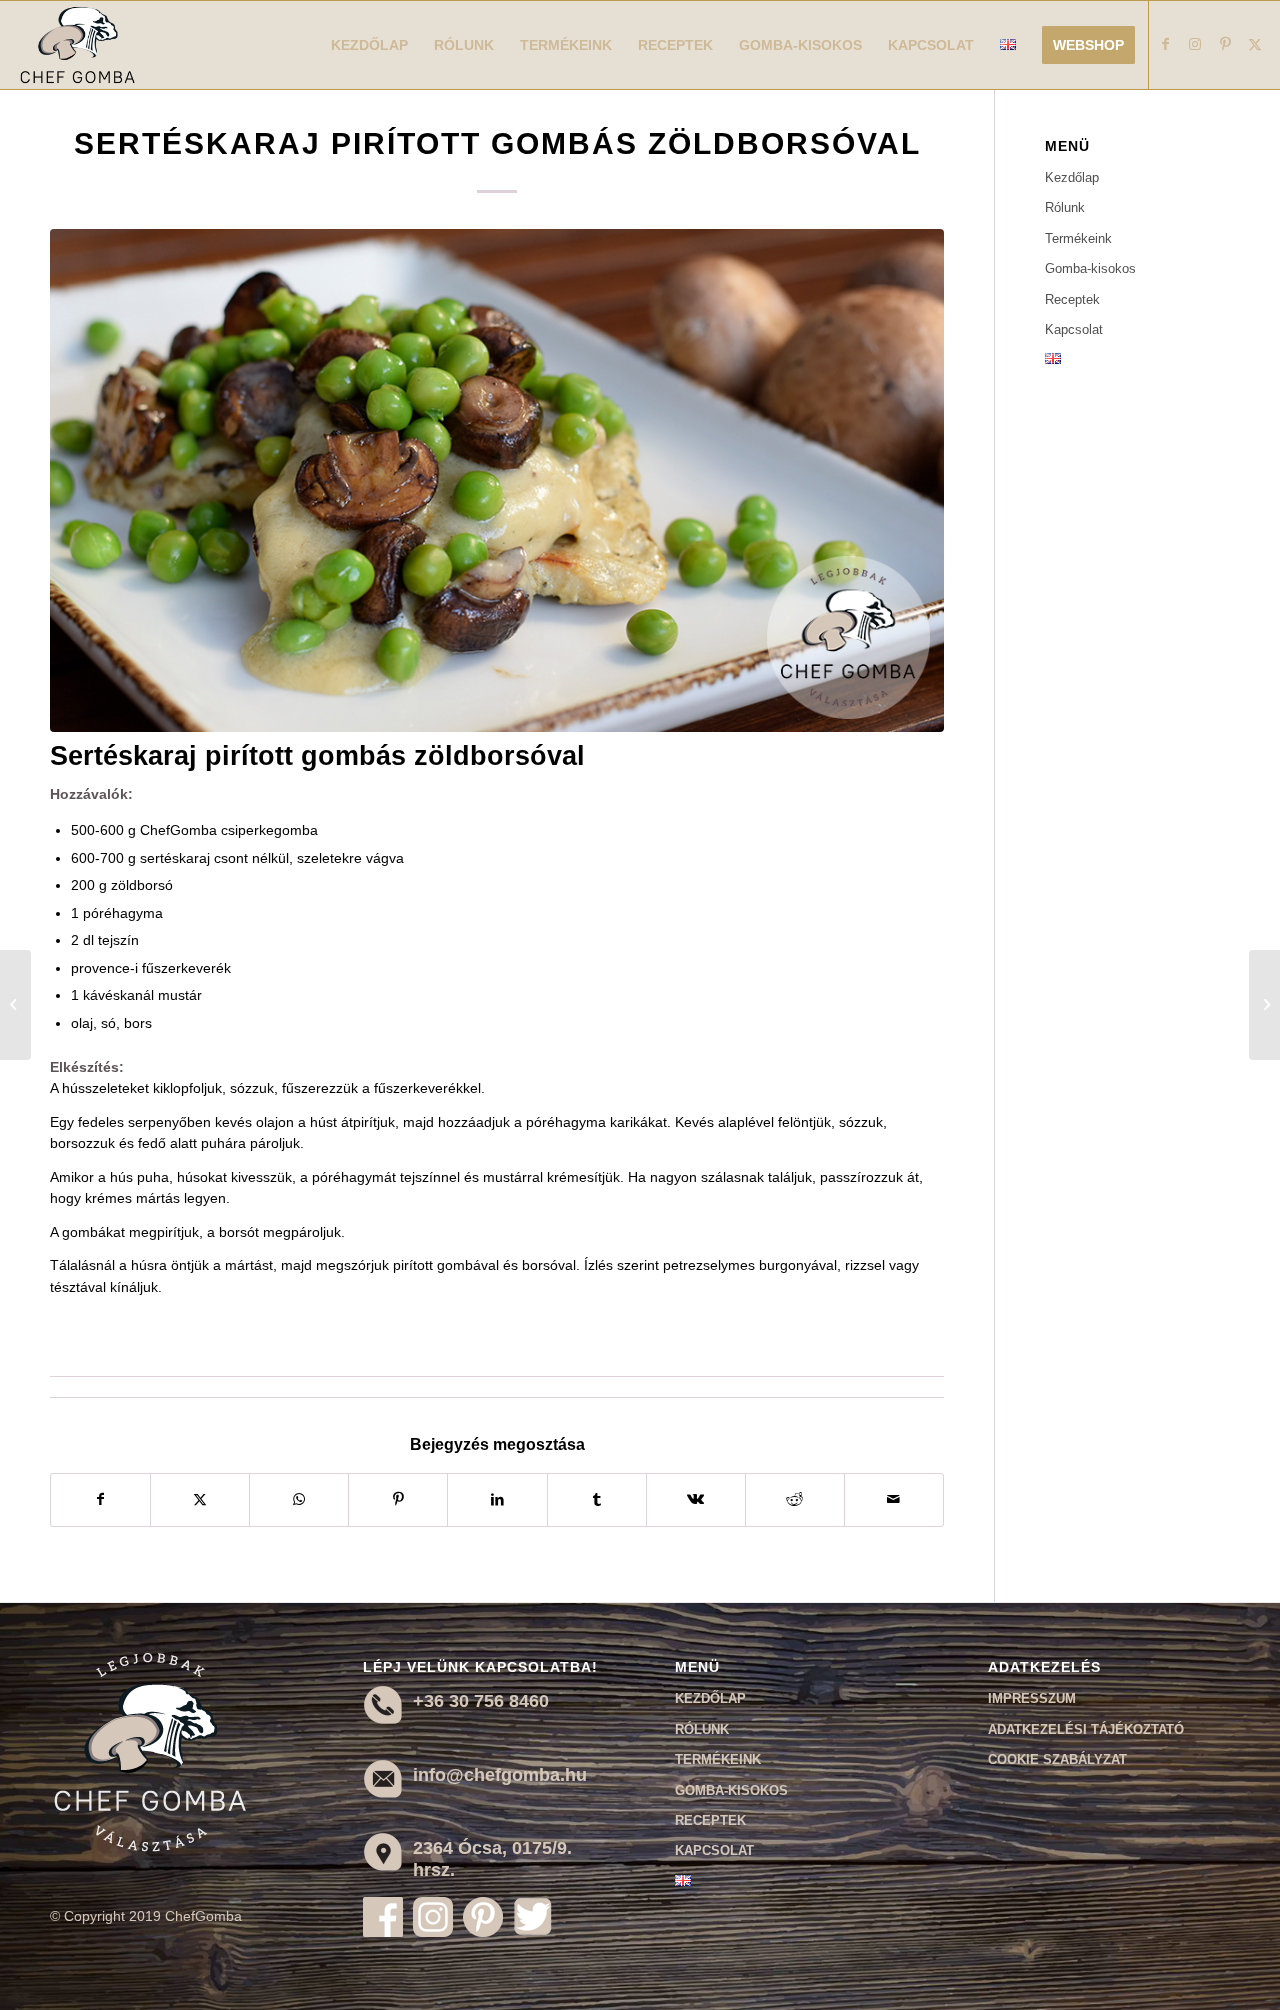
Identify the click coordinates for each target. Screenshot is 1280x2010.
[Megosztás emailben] (894, 1499)
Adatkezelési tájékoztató (1086, 1729)
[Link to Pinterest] (1225, 44)
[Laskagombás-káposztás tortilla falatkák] (1264, 1005)
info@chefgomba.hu (500, 1775)
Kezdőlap (1072, 177)
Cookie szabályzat (1057, 1759)
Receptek (1072, 299)
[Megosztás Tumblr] (597, 1499)
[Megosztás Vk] (696, 1499)
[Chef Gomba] (77, 45)
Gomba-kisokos (1090, 268)
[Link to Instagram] (1195, 44)
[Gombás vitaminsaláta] (15, 1005)
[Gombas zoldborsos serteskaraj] (497, 480)
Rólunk (1065, 207)
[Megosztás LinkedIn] (497, 1499)
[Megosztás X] (200, 1499)
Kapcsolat (1074, 329)
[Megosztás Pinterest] (398, 1499)
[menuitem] (369, 45)
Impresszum (1032, 1698)
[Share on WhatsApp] (299, 1499)
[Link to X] (1255, 44)
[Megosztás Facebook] (100, 1499)
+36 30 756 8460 (481, 1701)
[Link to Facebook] (1165, 44)
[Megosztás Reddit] (795, 1499)
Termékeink (1078, 238)
